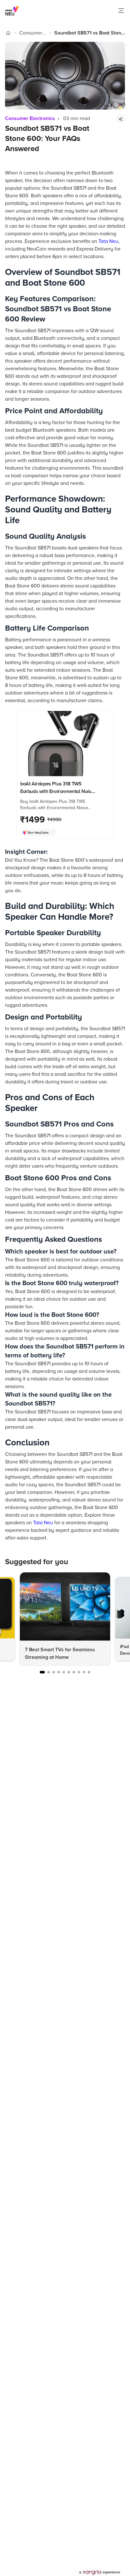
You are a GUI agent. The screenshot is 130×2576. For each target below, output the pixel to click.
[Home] (8, 33)
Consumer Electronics (31, 33)
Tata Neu (108, 241)
